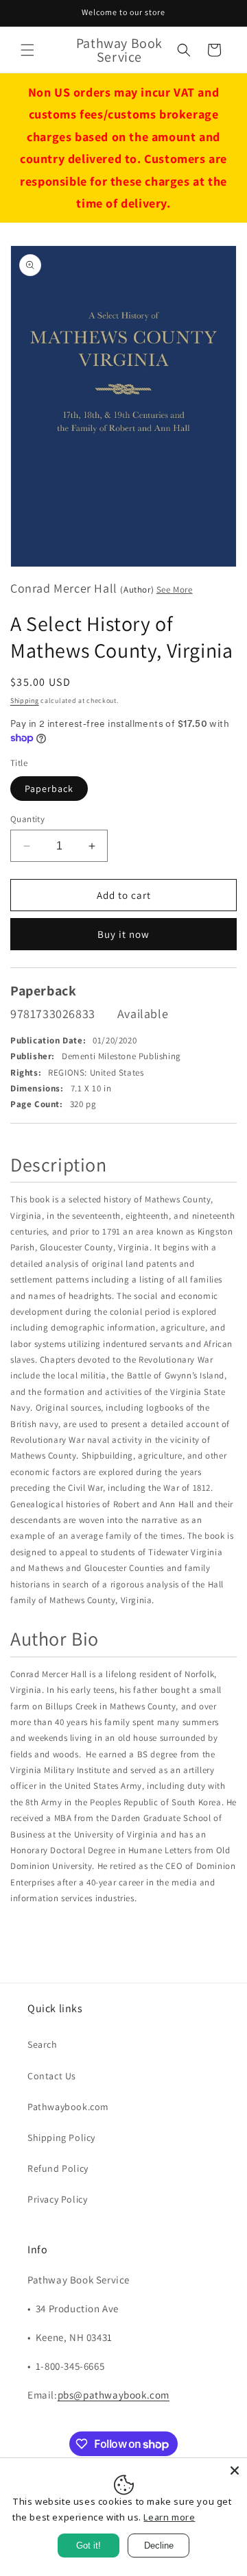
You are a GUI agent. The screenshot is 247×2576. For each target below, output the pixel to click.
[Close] (235, 2470)
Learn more (169, 2517)
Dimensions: (37, 1088)
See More (175, 590)
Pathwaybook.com (68, 2107)
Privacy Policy (57, 2199)
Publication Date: (48, 1040)
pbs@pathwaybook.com (114, 2395)
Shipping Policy (61, 2138)
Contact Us (52, 2076)
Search (43, 2044)
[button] (27, 50)
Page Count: (37, 1104)
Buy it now (123, 934)
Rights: (26, 1073)
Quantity (27, 819)
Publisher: (33, 1056)
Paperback (49, 789)
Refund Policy (58, 2168)
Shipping (25, 701)
